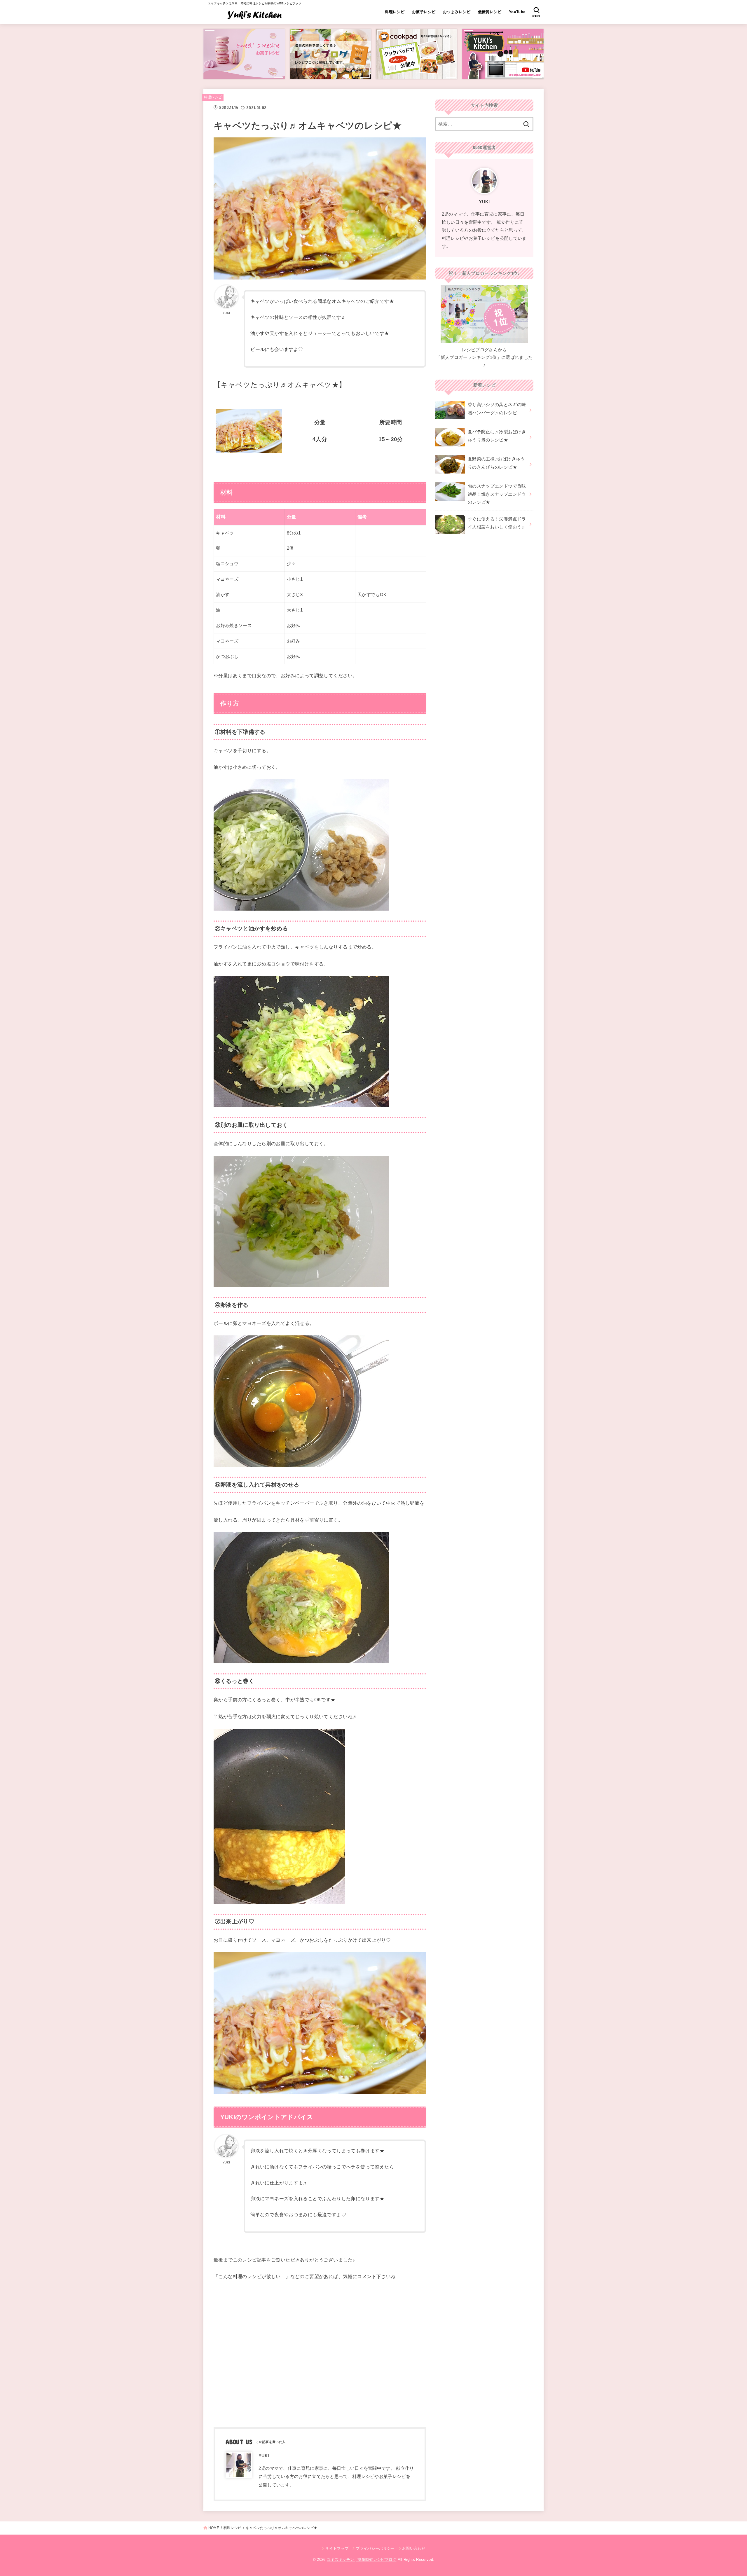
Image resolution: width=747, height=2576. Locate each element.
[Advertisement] (320, 2353)
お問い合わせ (414, 2548)
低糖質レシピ (490, 12)
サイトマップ (337, 2548)
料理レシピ (395, 12)
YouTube (517, 12)
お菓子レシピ (424, 12)
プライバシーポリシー (375, 2548)
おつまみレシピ (457, 12)
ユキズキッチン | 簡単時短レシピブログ (362, 2560)
